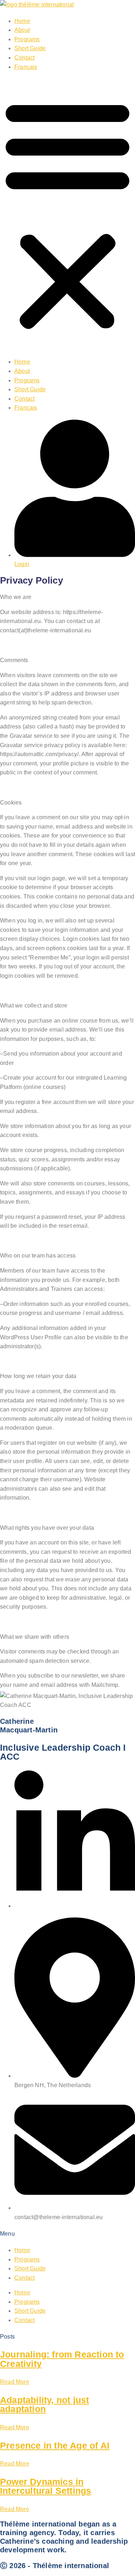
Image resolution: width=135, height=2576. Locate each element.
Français (26, 67)
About (22, 30)
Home (22, 21)
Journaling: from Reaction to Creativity (62, 2359)
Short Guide (30, 48)
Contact (24, 58)
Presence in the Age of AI (55, 2445)
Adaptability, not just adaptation (44, 2405)
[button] (67, 214)
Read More (15, 2382)
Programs (27, 39)
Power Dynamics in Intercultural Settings (46, 2486)
